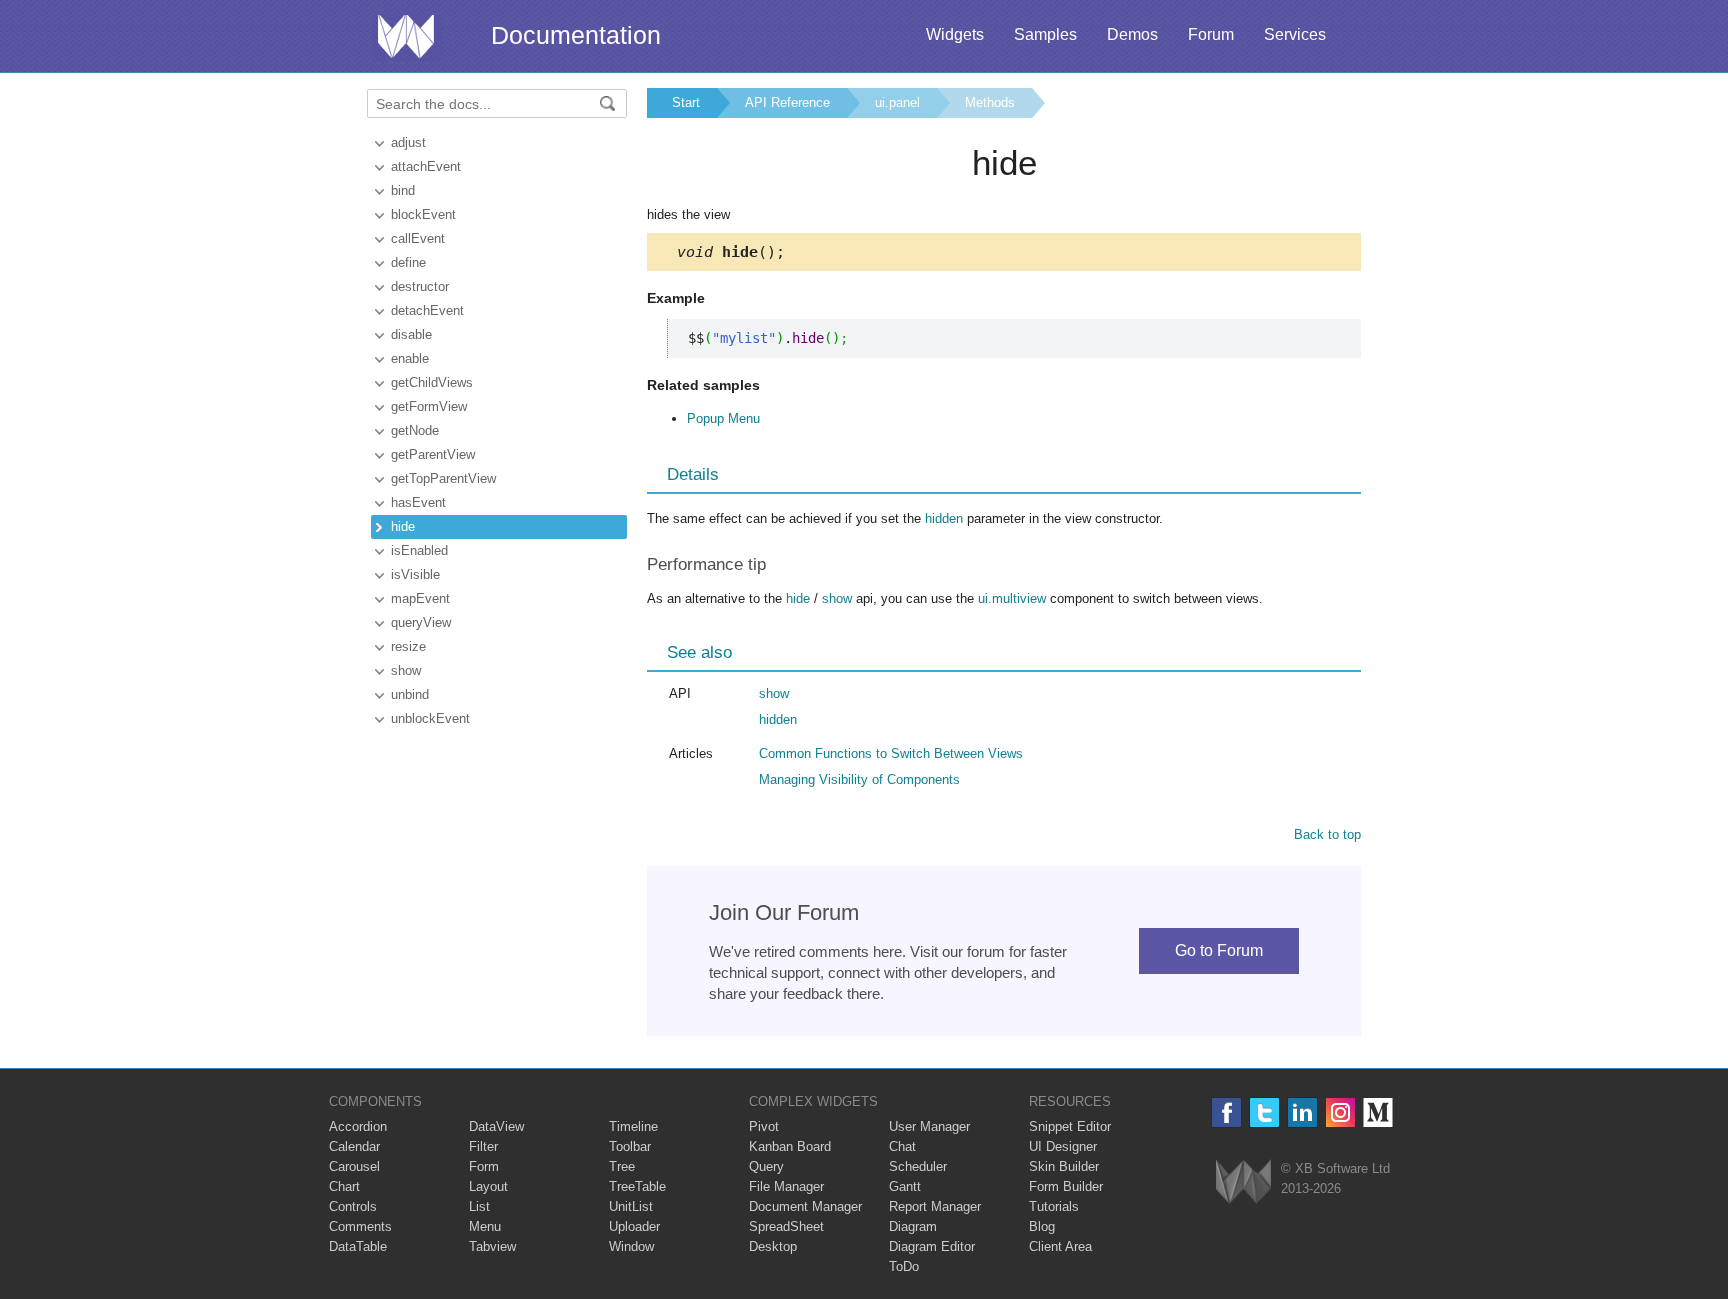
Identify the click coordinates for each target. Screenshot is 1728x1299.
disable (411, 334)
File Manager (786, 1186)
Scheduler (918, 1166)
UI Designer (1063, 1146)
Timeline (633, 1126)
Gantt (905, 1186)
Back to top (1327, 834)
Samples (1045, 34)
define (408, 262)
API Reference (787, 102)
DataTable (358, 1246)
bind (403, 190)
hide (403, 526)
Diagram (913, 1226)
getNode (415, 430)
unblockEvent (430, 718)
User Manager (929, 1126)
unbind (410, 694)
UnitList (631, 1206)
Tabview (492, 1246)
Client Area (1060, 1246)
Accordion (358, 1126)
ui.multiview (1012, 598)
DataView (496, 1126)
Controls (353, 1206)
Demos (1132, 34)
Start (686, 102)
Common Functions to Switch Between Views (891, 753)
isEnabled (419, 550)
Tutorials (1054, 1206)
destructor (420, 286)
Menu (485, 1226)
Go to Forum (1219, 950)
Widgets (955, 34)
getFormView (429, 406)
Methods (990, 102)
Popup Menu (723, 418)
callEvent (418, 238)
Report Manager (935, 1206)
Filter (483, 1146)
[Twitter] (1264, 1112)
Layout (488, 1186)
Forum (1211, 34)
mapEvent (420, 598)
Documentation (576, 35)
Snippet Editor (1070, 1126)
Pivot (764, 1126)
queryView (421, 622)
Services (1295, 34)
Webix (1243, 1181)
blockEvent (423, 214)
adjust (408, 142)
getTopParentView (443, 478)
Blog (1042, 1226)
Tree (622, 1166)
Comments (360, 1226)
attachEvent (426, 166)
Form (484, 1166)
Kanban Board (790, 1146)
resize (408, 646)
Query (766, 1166)
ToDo (904, 1266)
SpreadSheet (786, 1226)
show (406, 670)
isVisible (415, 574)
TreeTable (637, 1186)
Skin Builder (1064, 1166)
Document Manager (805, 1206)
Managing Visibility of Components (859, 779)
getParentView (433, 454)
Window (631, 1246)
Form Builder (1066, 1186)
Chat (902, 1146)
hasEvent (418, 502)
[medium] (1378, 1112)
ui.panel (897, 102)
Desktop (773, 1246)
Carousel (354, 1166)
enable (410, 358)
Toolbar (630, 1146)
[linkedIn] (1302, 1112)
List (479, 1206)
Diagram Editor (932, 1246)
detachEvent (427, 310)
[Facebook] (1226, 1112)
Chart (344, 1186)
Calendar (354, 1146)
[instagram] (1340, 1112)
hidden (944, 518)
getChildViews (432, 382)
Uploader (634, 1226)
